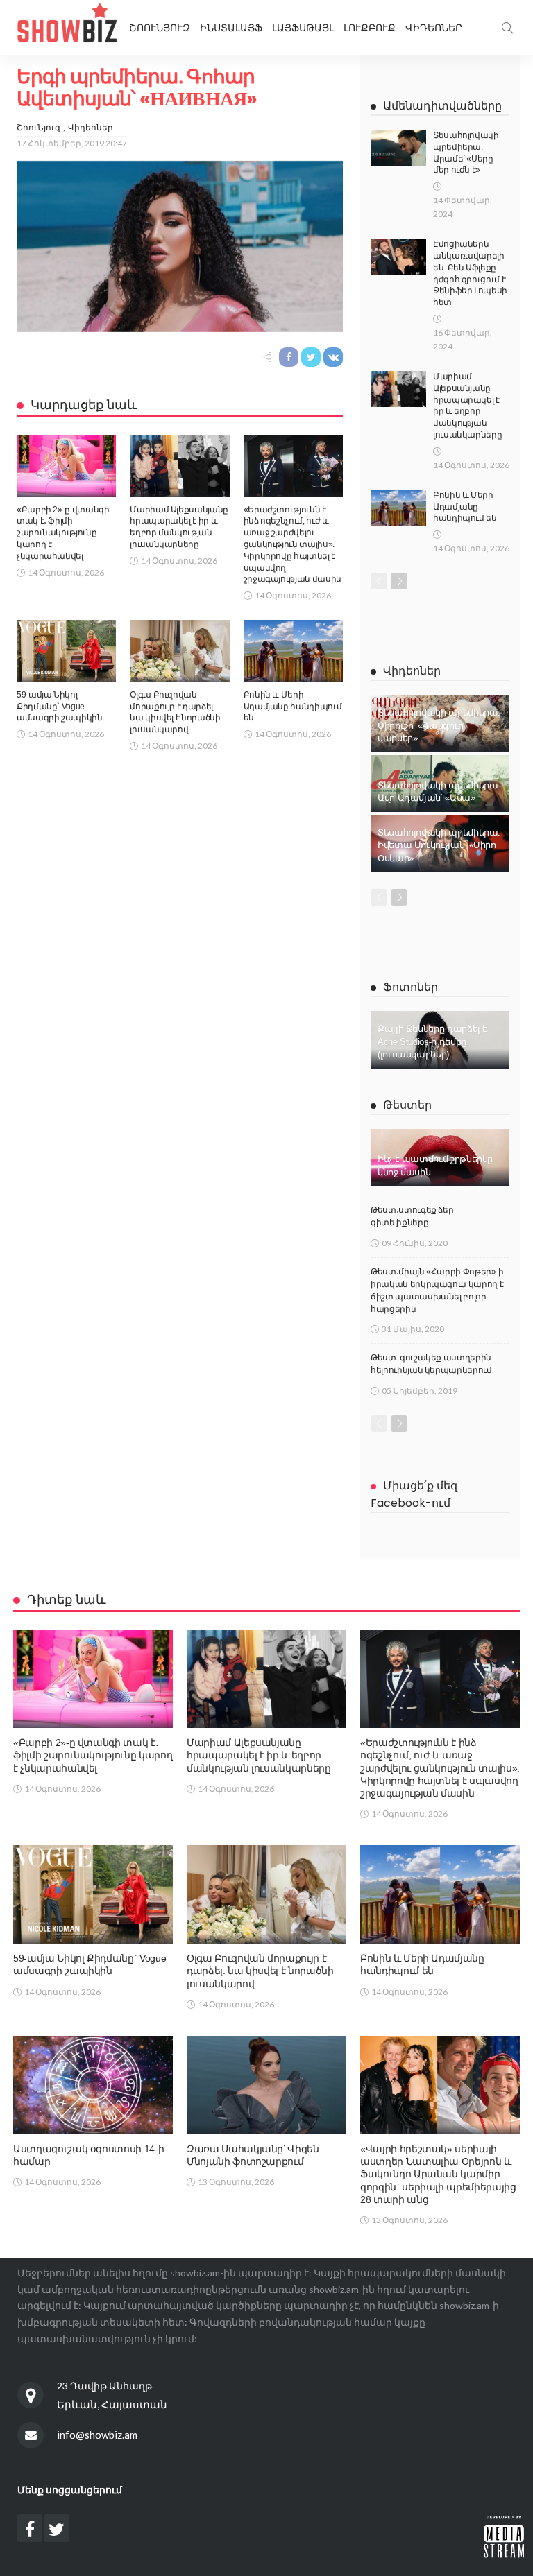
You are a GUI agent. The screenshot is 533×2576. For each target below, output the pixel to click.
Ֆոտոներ (411, 987)
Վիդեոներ (434, 28)
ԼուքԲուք (370, 28)
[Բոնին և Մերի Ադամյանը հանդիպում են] (293, 651)
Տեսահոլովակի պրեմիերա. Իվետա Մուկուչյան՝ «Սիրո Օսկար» (439, 845)
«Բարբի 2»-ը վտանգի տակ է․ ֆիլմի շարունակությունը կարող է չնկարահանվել (63, 533)
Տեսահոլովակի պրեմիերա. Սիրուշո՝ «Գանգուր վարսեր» (439, 725)
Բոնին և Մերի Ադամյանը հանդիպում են (293, 707)
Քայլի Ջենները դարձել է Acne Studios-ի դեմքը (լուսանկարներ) (432, 1041)
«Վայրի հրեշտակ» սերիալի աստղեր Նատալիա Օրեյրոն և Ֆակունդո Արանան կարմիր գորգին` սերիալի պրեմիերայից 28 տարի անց (438, 2174)
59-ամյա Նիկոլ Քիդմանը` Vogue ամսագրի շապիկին (60, 707)
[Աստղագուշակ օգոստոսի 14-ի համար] (93, 2085)
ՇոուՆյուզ (39, 127)
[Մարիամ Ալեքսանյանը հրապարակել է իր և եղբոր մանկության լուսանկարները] (179, 466)
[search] (507, 28)
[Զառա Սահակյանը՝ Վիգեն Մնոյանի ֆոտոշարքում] (266, 2085)
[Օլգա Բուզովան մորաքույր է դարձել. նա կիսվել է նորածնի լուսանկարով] (179, 651)
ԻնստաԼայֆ (231, 28)
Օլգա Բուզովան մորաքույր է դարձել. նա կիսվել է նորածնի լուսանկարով (260, 1971)
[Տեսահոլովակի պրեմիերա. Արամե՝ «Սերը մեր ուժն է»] (398, 148)
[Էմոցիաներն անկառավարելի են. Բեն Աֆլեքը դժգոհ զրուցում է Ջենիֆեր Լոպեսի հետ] (398, 257)
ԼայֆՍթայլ (303, 28)
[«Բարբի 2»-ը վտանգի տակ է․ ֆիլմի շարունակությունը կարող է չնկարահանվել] (66, 466)
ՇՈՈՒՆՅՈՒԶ (160, 28)
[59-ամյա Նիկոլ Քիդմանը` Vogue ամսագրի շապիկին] (66, 651)
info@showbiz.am (97, 2435)
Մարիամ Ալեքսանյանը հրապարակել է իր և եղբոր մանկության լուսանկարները (259, 1755)
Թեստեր (407, 1105)
